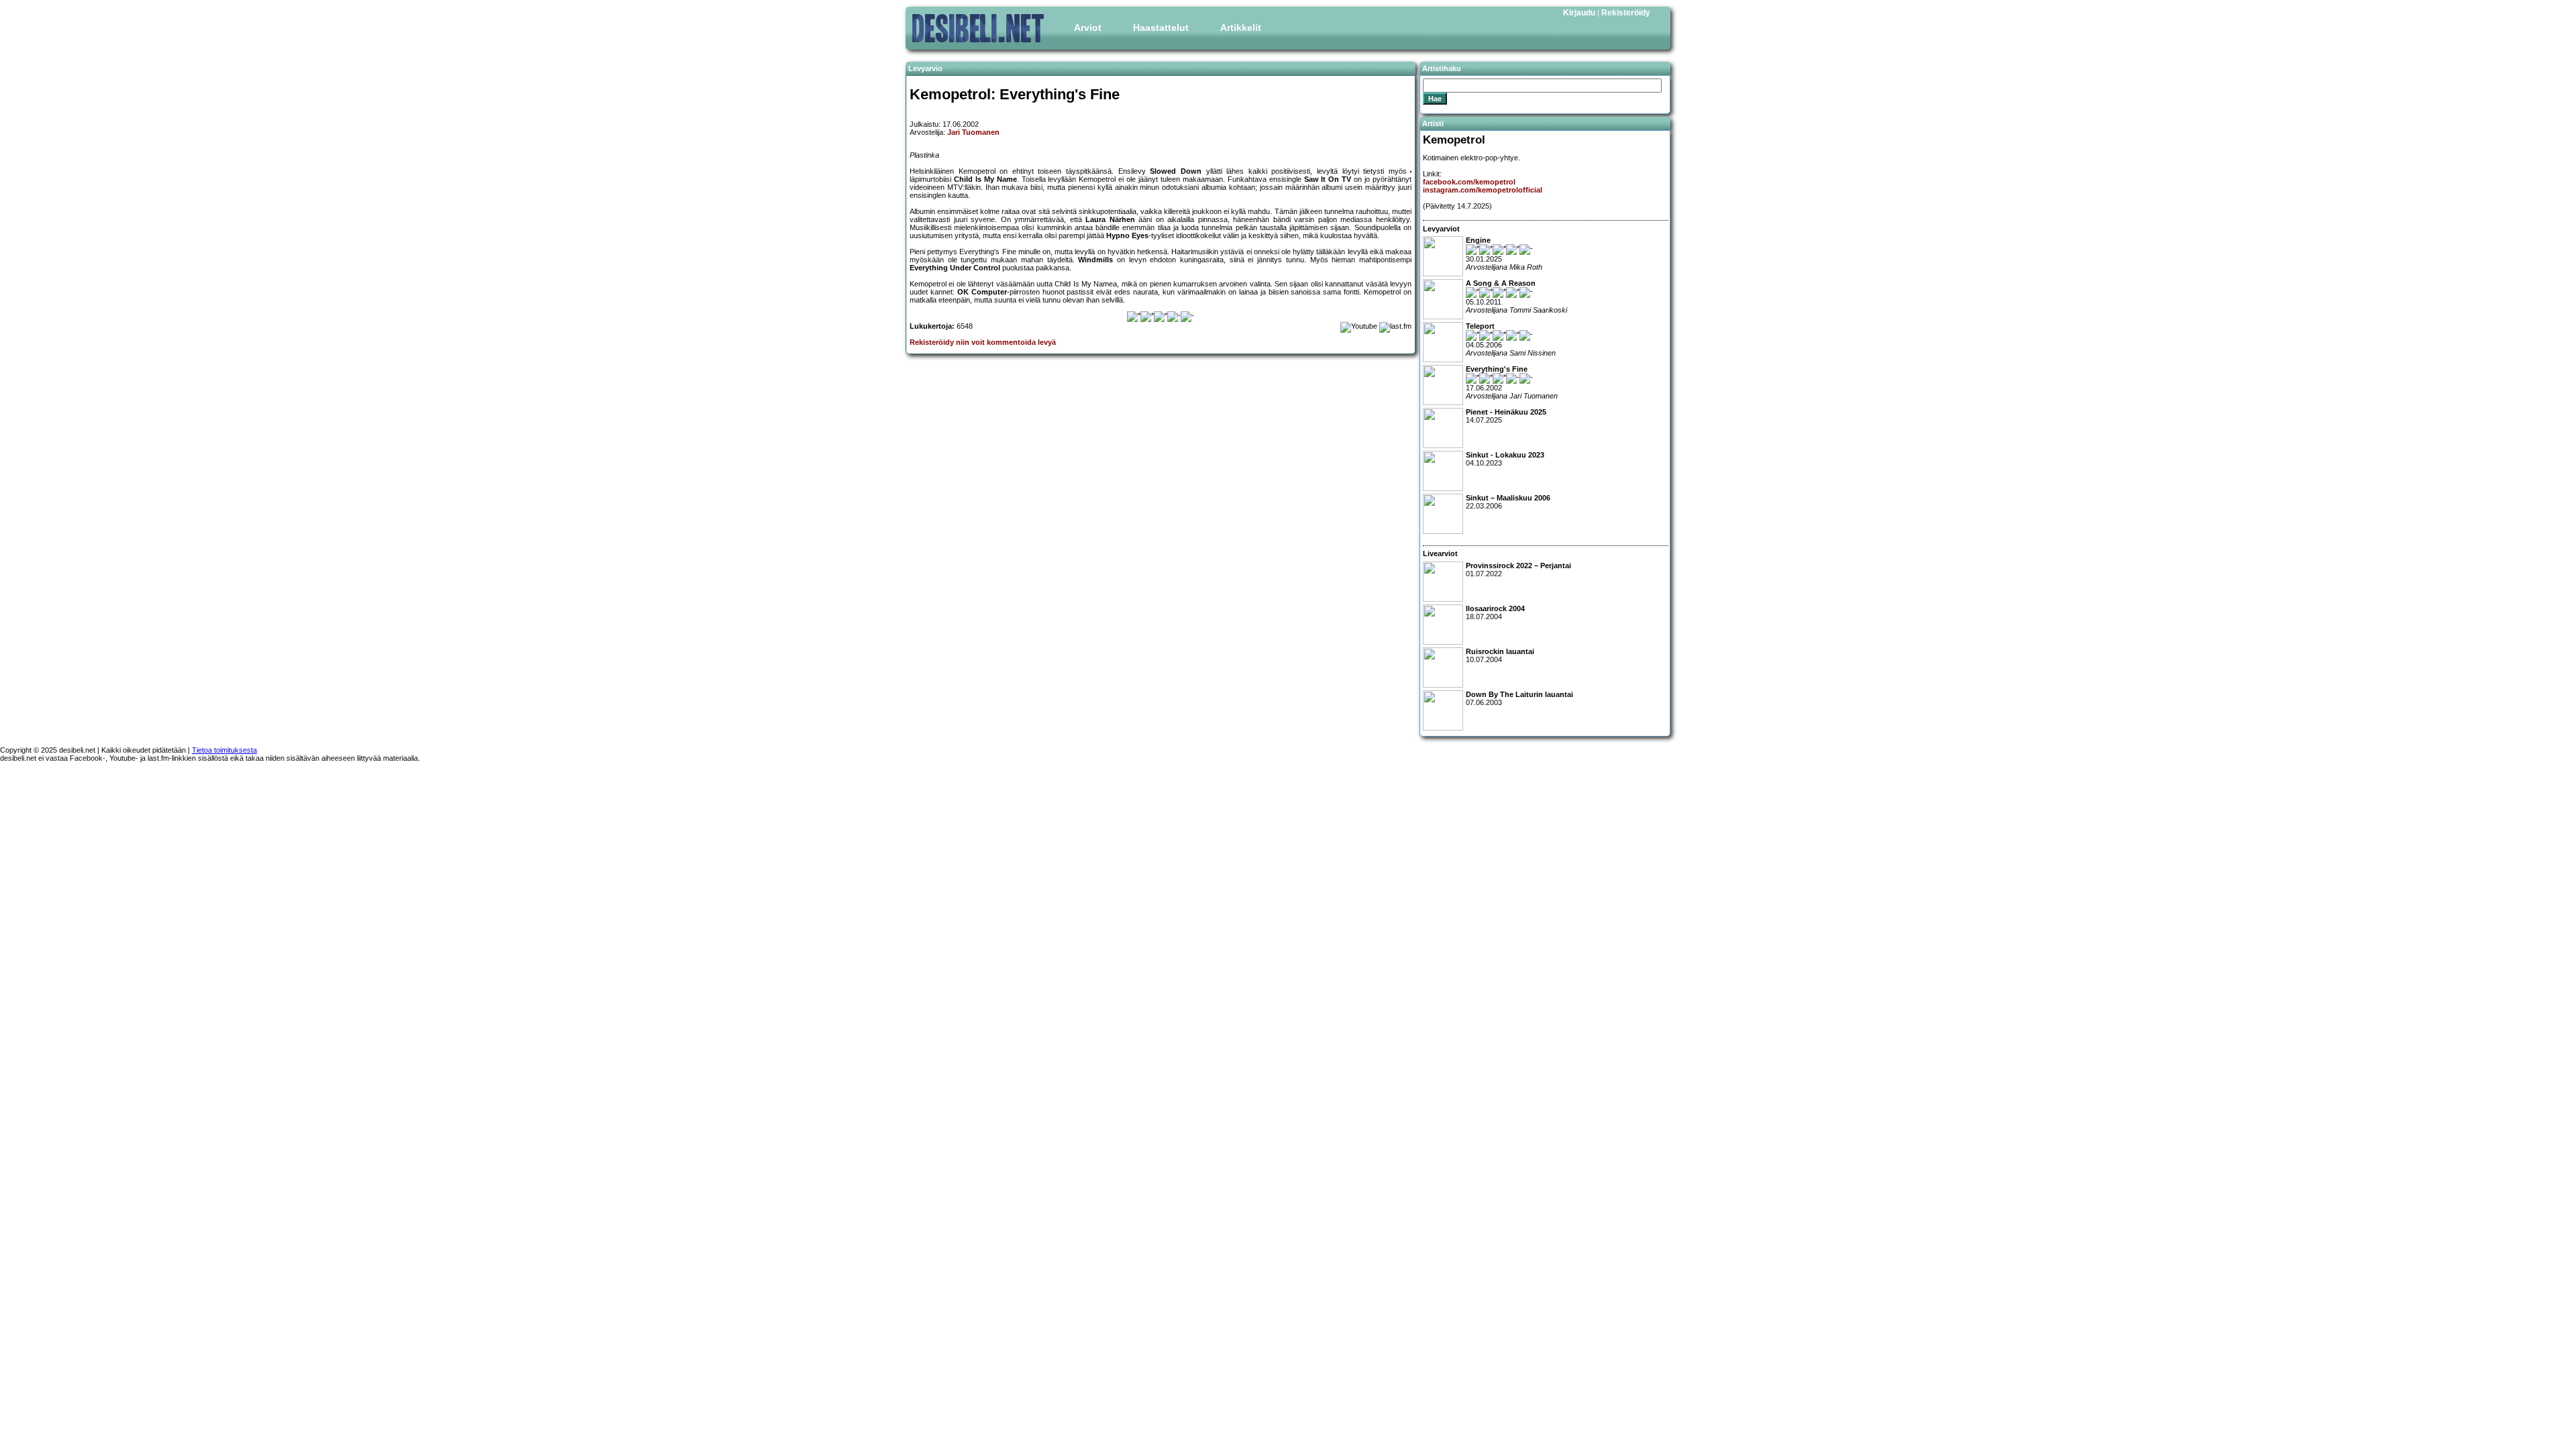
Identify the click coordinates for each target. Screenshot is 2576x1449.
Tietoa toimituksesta (224, 750)
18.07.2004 (1495, 612)
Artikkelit (1241, 28)
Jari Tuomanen (973, 132)
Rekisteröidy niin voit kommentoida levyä (983, 342)
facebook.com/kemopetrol (1469, 182)
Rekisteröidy (1626, 13)
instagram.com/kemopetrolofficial (1483, 190)
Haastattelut (1161, 28)
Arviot (1088, 28)
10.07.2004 (1500, 655)
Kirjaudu (1579, 13)
